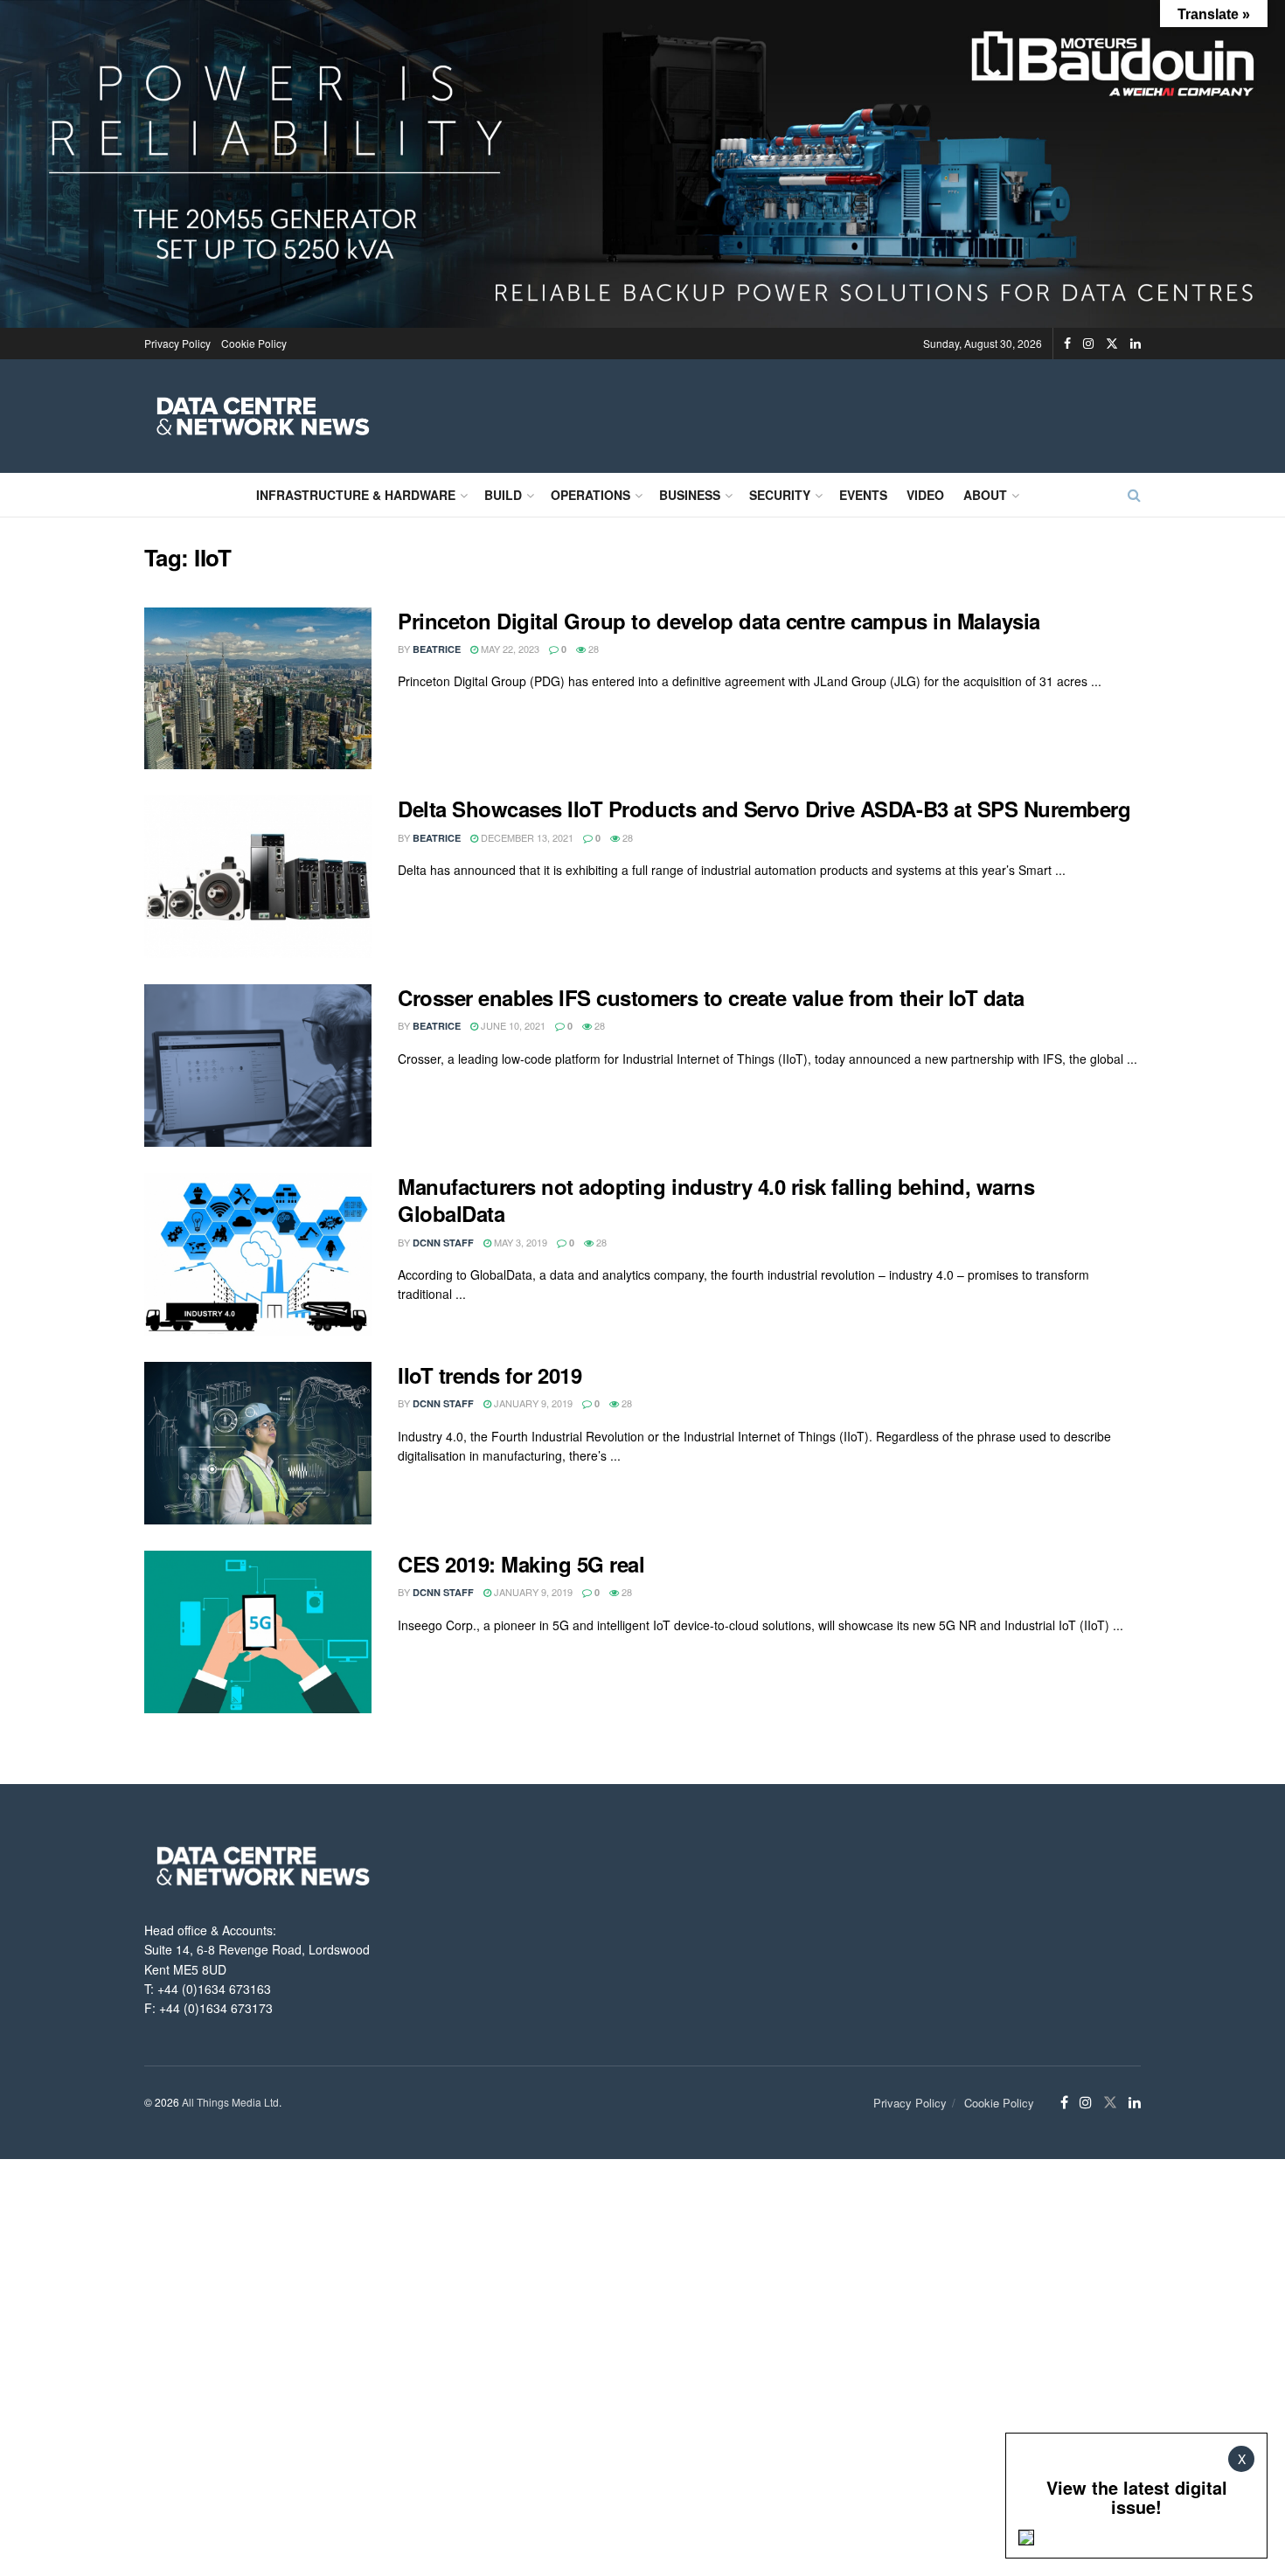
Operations (590, 495)
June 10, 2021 (512, 1025)
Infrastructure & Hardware (356, 495)
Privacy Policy (177, 343)
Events (863, 495)
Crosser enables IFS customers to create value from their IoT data (711, 997)
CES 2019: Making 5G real (521, 1564)
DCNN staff (443, 1243)
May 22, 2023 (509, 649)
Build (503, 495)
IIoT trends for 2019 (490, 1375)
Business (690, 495)
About (985, 495)
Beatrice (437, 649)
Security (780, 495)
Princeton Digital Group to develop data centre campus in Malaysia (719, 621)
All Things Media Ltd (230, 2102)
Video (925, 495)
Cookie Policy (254, 343)
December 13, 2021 (526, 837)
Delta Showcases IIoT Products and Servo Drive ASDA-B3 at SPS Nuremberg (764, 809)
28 (592, 649)
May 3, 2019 (519, 1242)
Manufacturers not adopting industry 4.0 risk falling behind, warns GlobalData (716, 1200)
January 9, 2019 (532, 1403)
